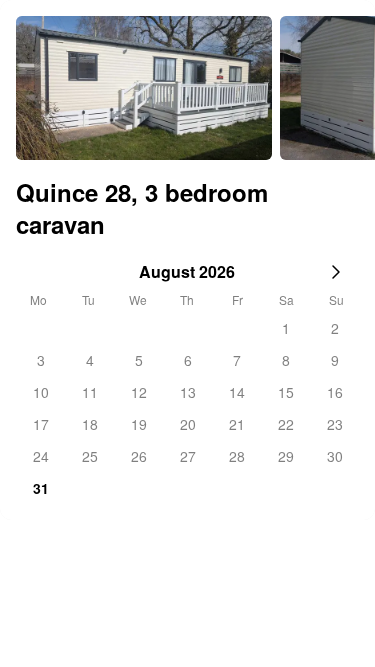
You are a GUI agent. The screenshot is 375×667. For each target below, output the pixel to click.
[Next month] (336, 272)
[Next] (343, 88)
